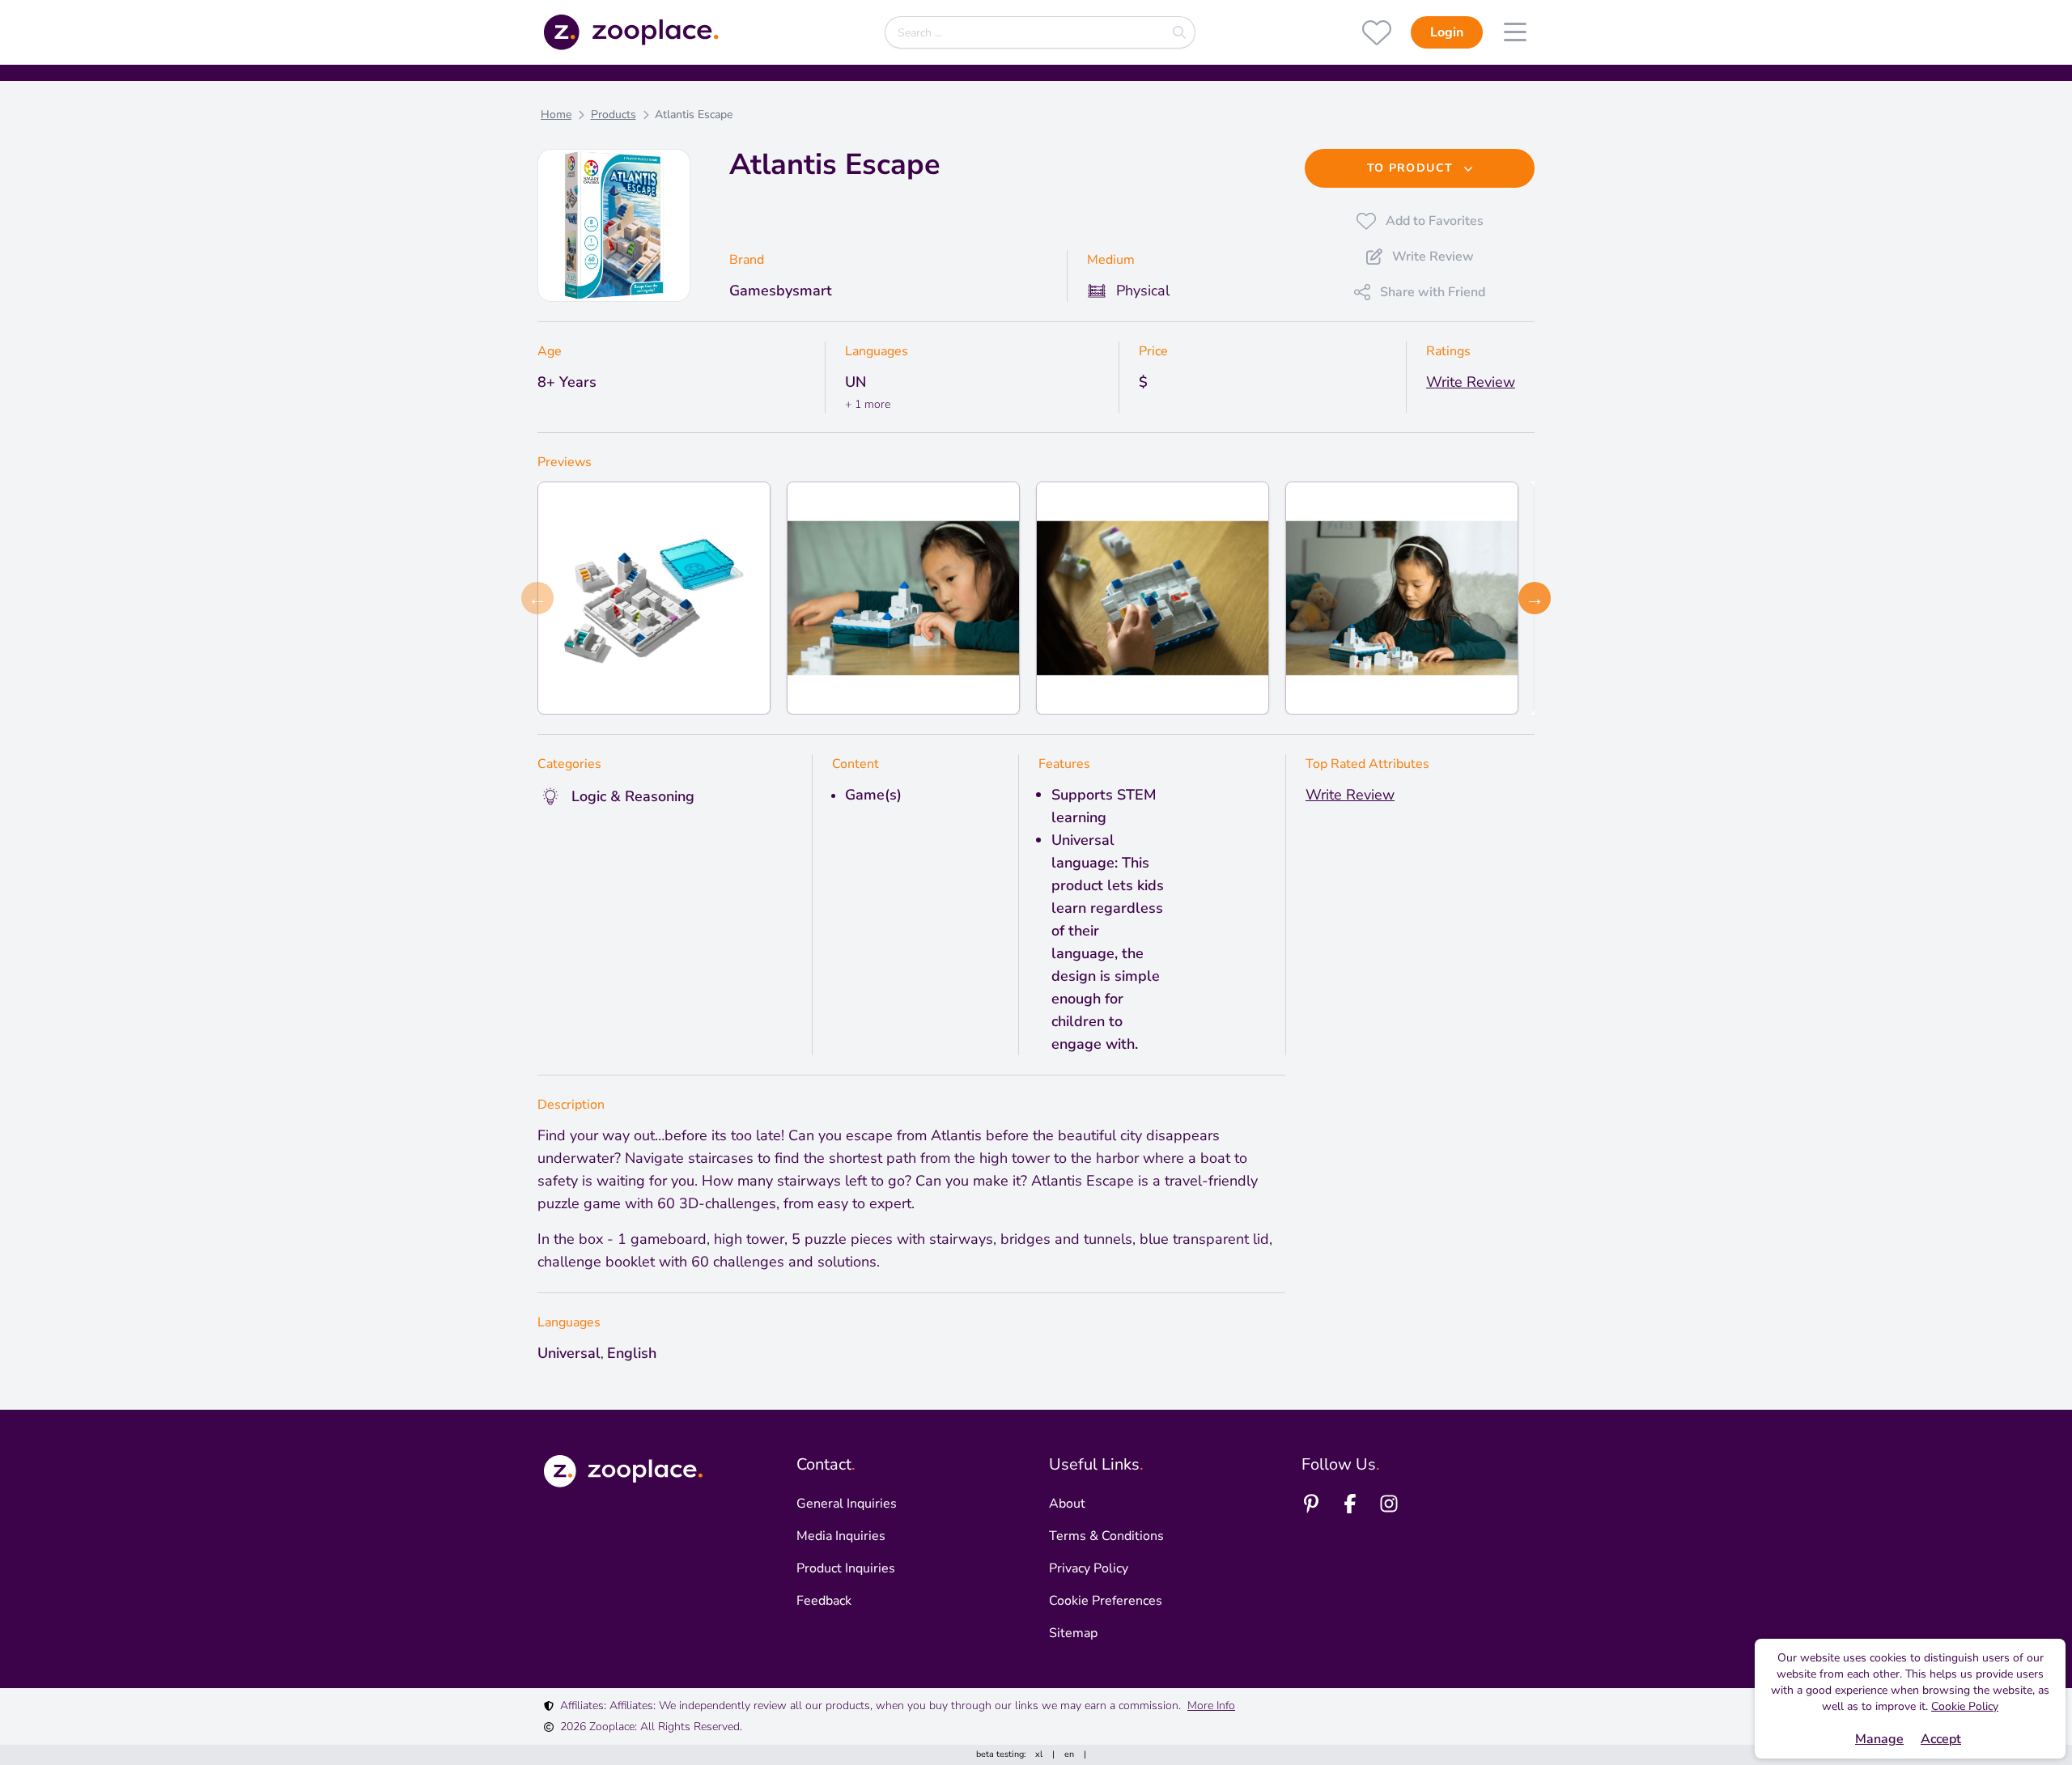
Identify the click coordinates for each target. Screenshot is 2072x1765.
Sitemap (1073, 1633)
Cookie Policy (1965, 1706)
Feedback (824, 1601)
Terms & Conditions (1106, 1536)
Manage (1879, 1739)
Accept (1941, 1739)
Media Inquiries (841, 1536)
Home (556, 115)
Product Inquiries (846, 1568)
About (1067, 1504)
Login (1447, 32)
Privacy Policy (1089, 1568)
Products (614, 115)
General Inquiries (847, 1504)
